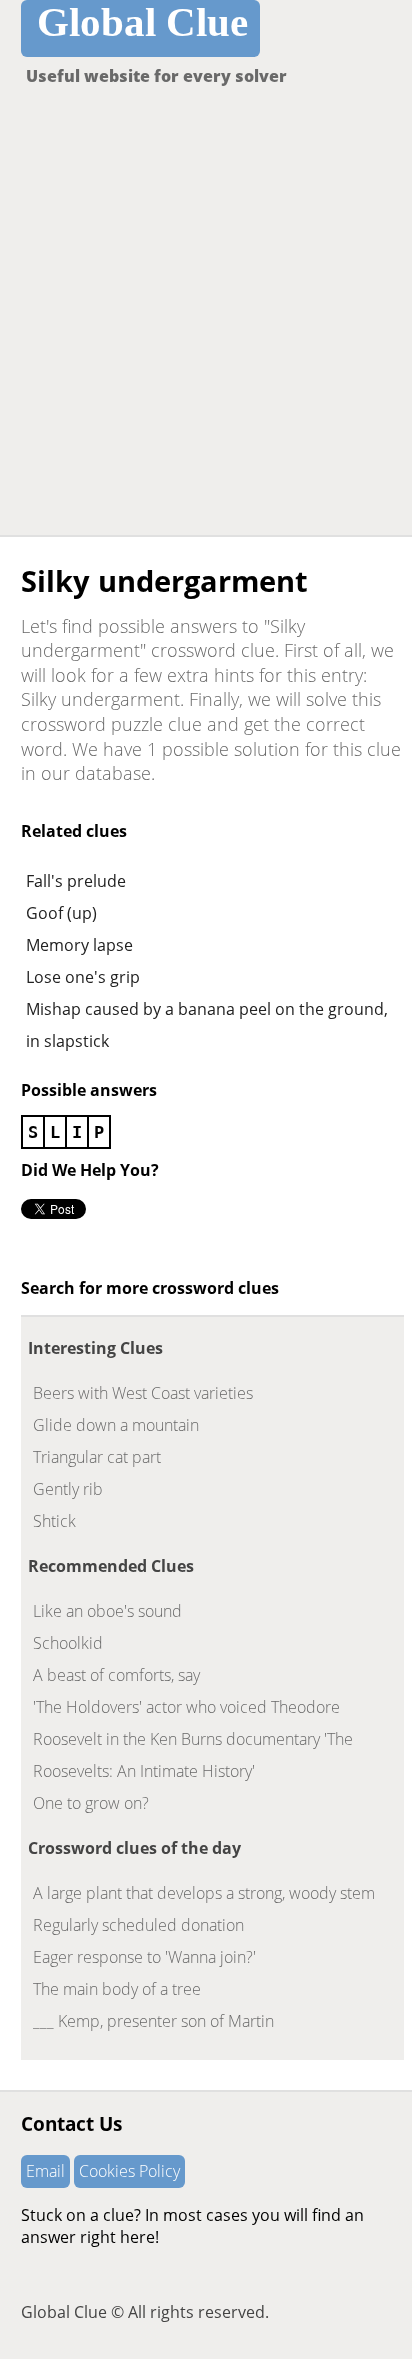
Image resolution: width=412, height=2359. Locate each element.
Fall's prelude (76, 881)
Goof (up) (61, 913)
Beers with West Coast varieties (143, 1393)
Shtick (54, 1521)
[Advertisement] (206, 319)
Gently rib (68, 1489)
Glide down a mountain (116, 1425)
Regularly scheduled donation (138, 1925)
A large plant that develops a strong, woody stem (204, 1893)
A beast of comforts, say (116, 1675)
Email (45, 2171)
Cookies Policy (129, 2171)
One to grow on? (91, 1803)
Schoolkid (68, 1643)
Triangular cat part (97, 1457)
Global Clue (142, 22)
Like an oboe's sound (107, 1611)
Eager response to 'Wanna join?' (144, 1957)
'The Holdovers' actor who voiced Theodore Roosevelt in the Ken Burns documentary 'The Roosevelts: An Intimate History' (193, 1739)
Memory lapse (79, 945)
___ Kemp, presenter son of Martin (153, 2021)
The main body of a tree (117, 1989)
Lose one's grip (83, 977)
